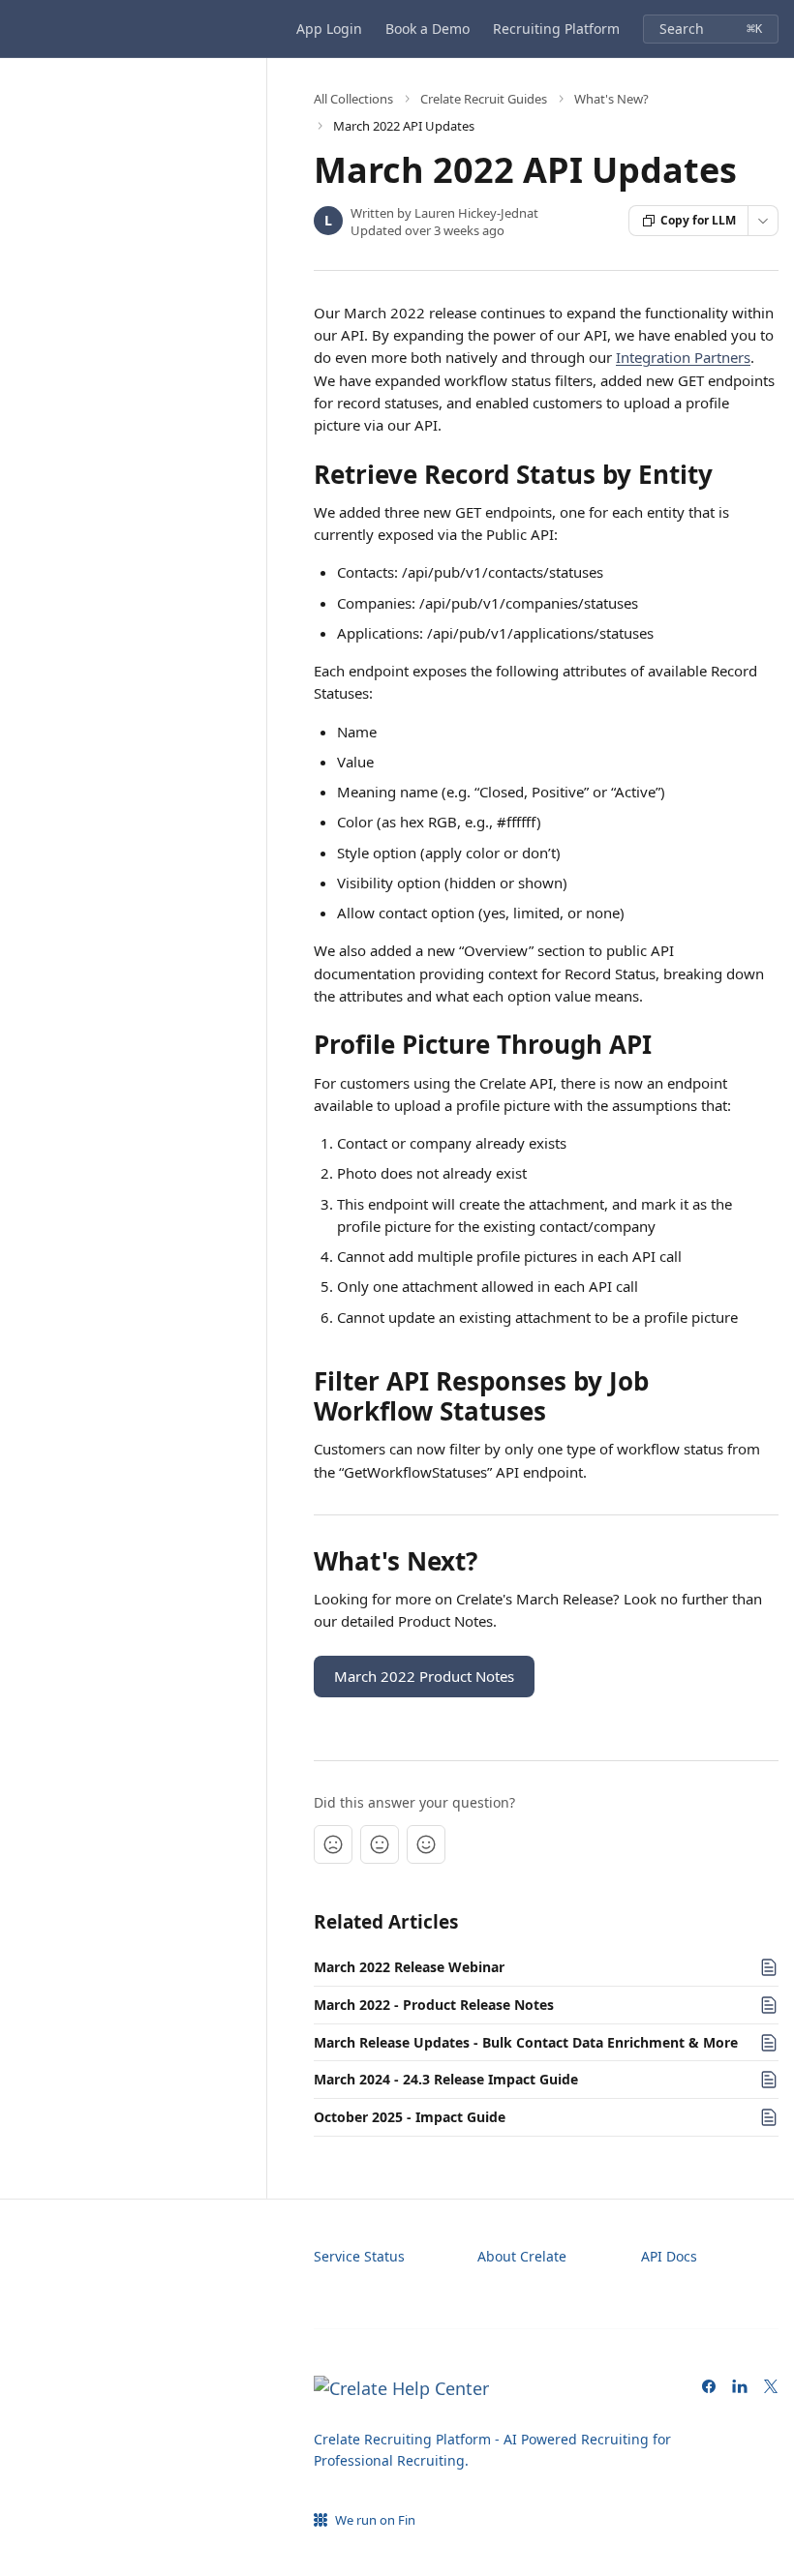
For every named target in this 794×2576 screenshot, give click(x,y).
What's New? (611, 99)
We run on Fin (375, 2520)
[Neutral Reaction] (380, 1844)
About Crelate (522, 2256)
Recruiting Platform (556, 29)
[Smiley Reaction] (426, 1844)
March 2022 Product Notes (424, 1676)
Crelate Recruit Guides (484, 99)
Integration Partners (683, 357)
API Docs (669, 2256)
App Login (329, 29)
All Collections (353, 99)
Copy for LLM (698, 220)
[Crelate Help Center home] (19, 29)
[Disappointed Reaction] (333, 1844)
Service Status (359, 2256)
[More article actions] (763, 221)
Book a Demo (428, 29)
